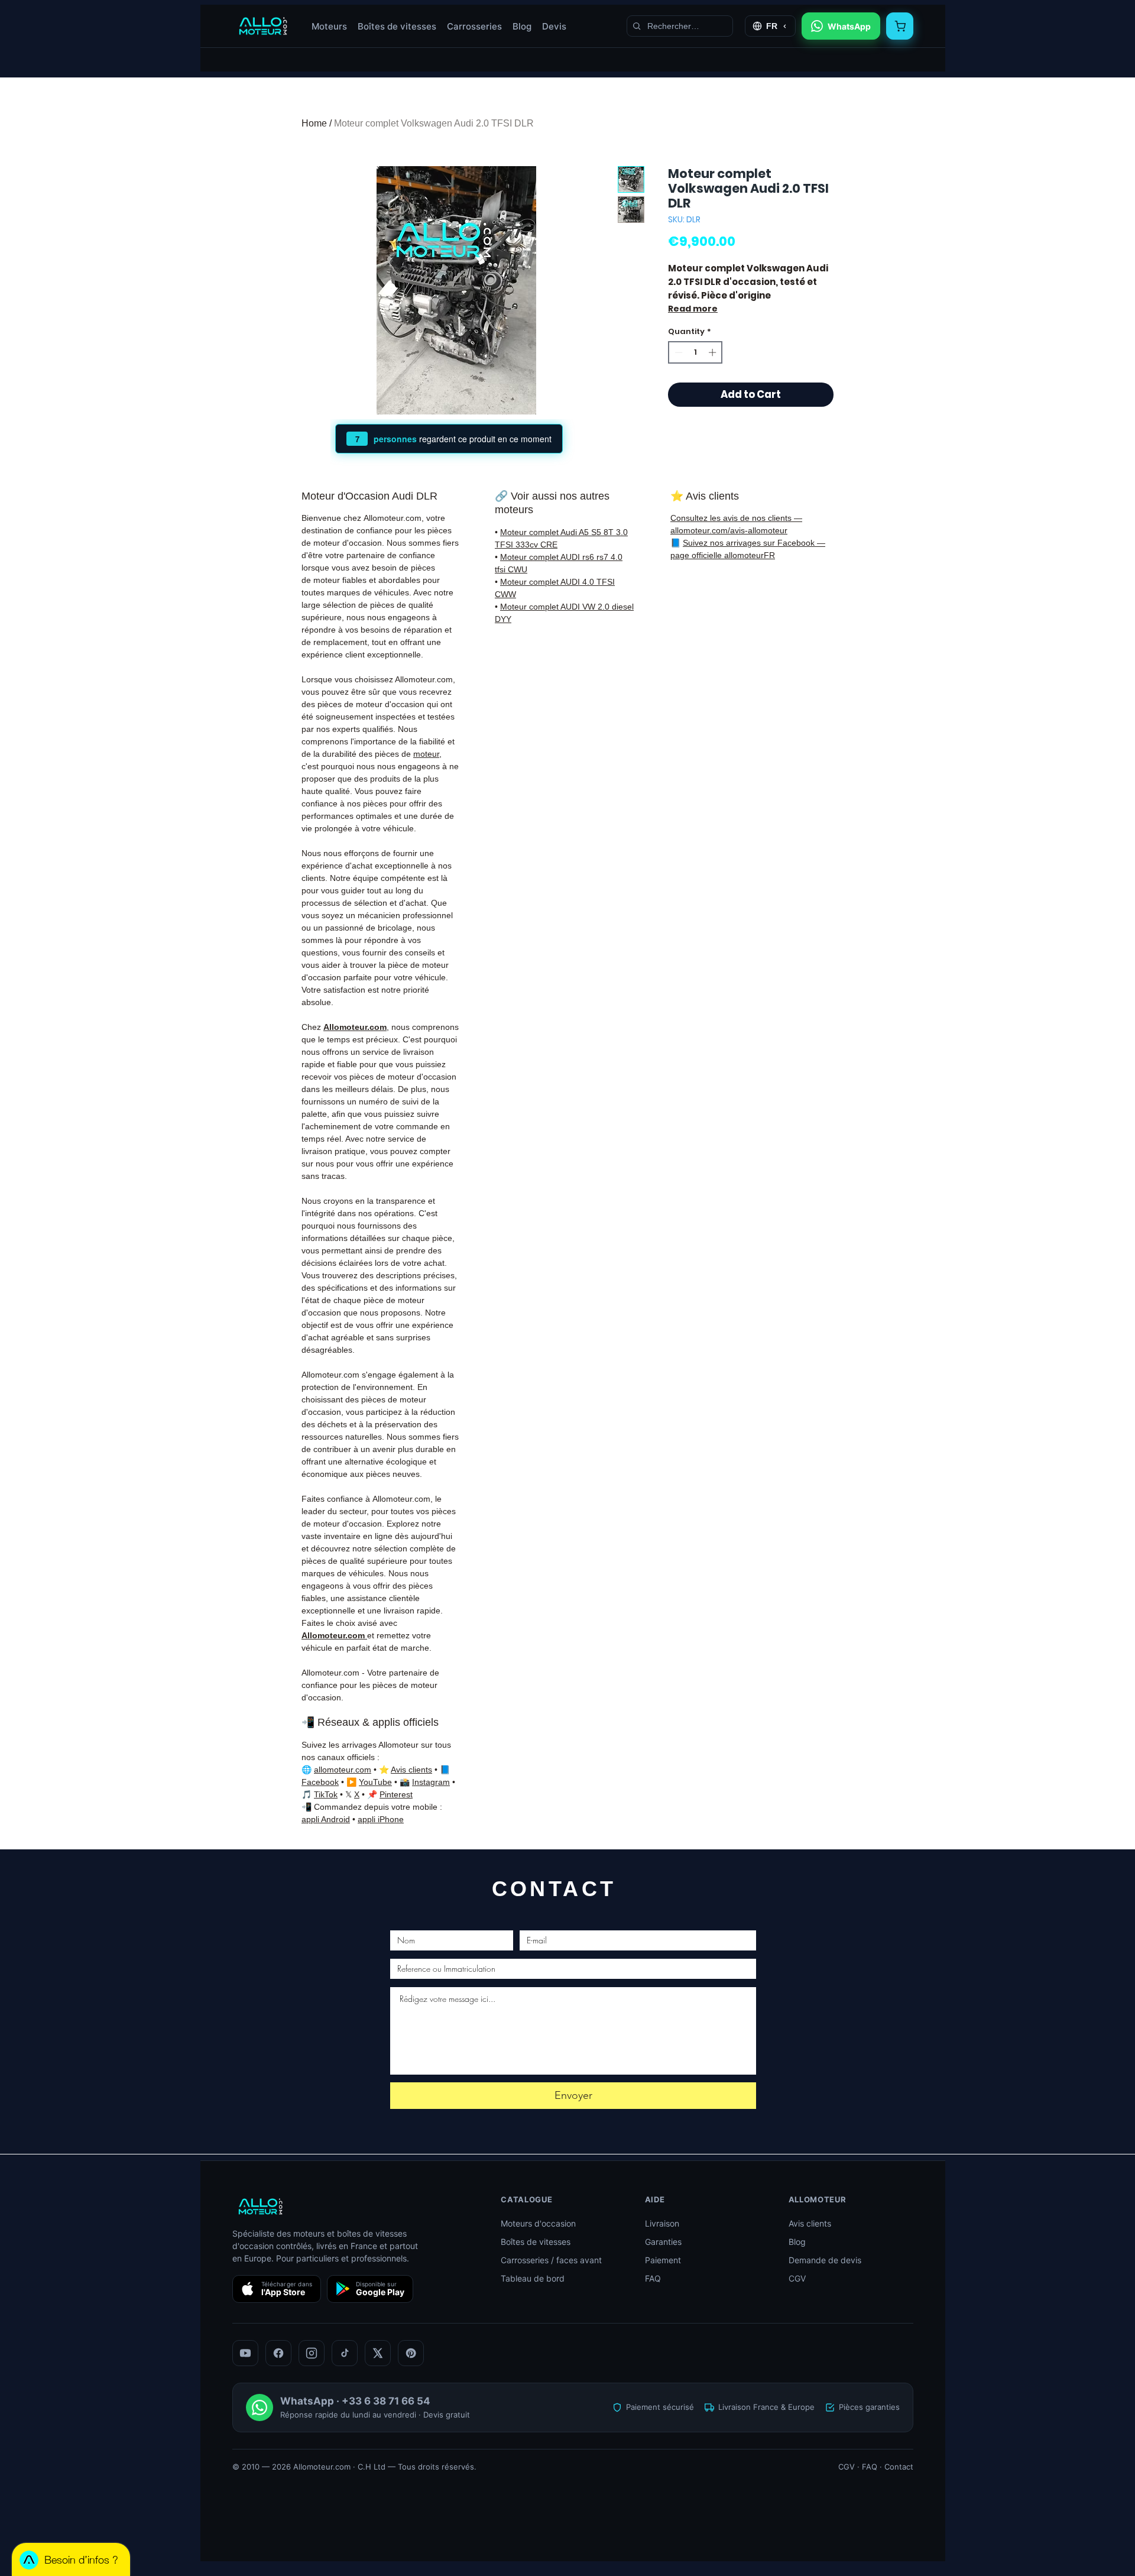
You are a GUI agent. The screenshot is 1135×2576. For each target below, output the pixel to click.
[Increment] (714, 352)
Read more (693, 309)
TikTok (326, 1794)
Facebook (320, 1782)
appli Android (326, 1819)
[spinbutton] (695, 352)
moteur (426, 754)
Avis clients (411, 1770)
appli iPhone (381, 1819)
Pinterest (396, 1794)
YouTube (375, 1782)
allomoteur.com (343, 1770)
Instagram (431, 1782)
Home (314, 123)
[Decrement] (677, 352)
